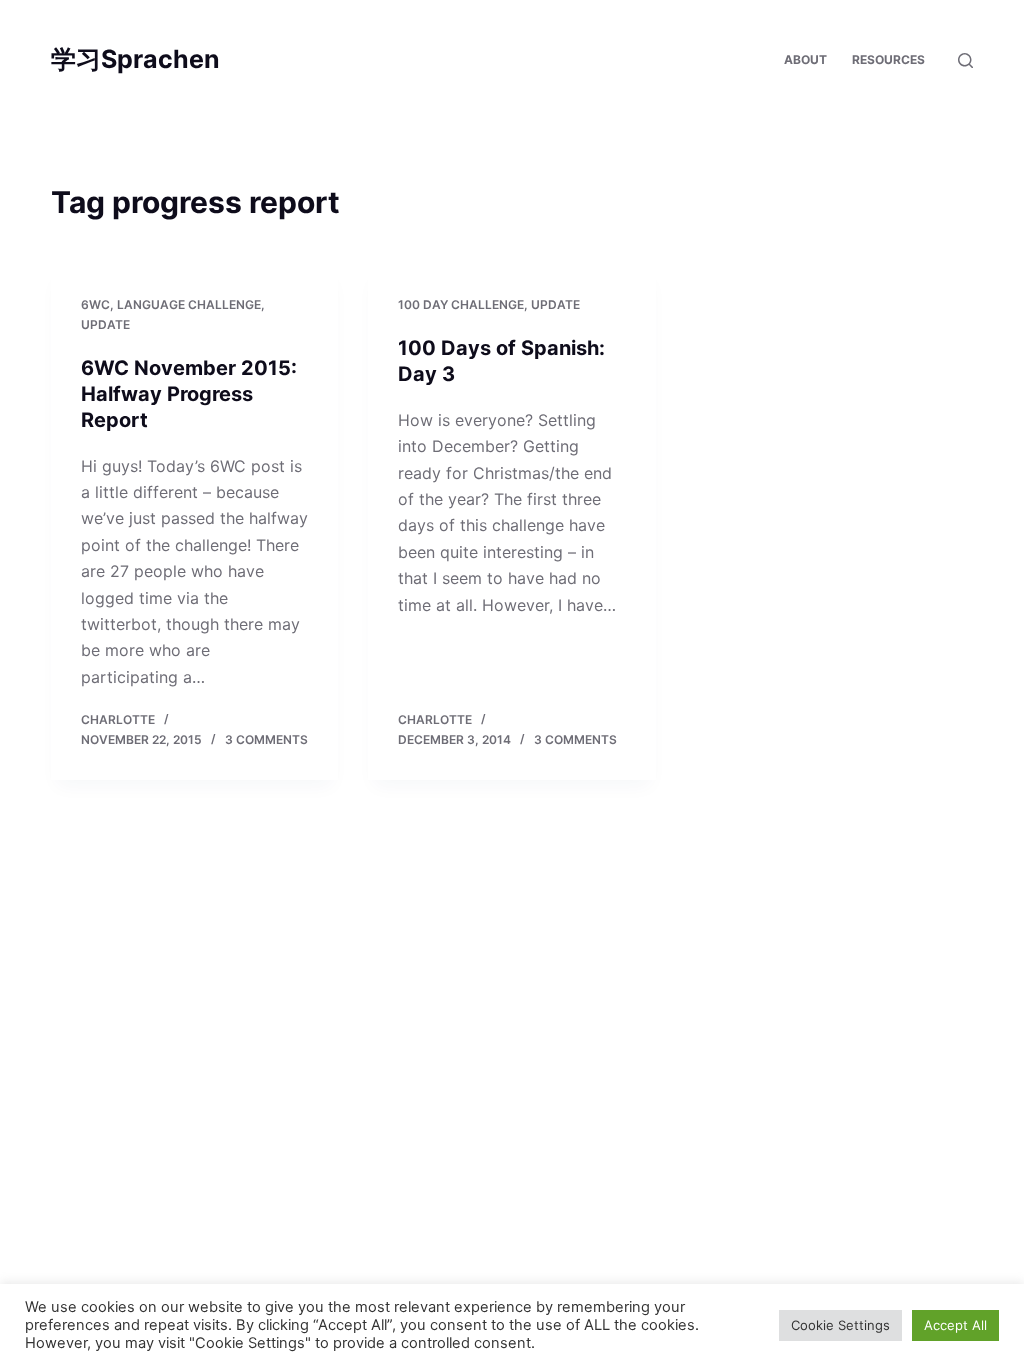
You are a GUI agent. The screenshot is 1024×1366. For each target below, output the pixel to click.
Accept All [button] (955, 1325)
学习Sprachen (135, 59)
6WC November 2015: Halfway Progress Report (189, 394)
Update (105, 324)
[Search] (965, 60)
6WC (95, 304)
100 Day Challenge (461, 304)
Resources (888, 59)
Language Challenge (189, 304)
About (805, 59)
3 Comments (266, 739)
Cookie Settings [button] (840, 1325)
